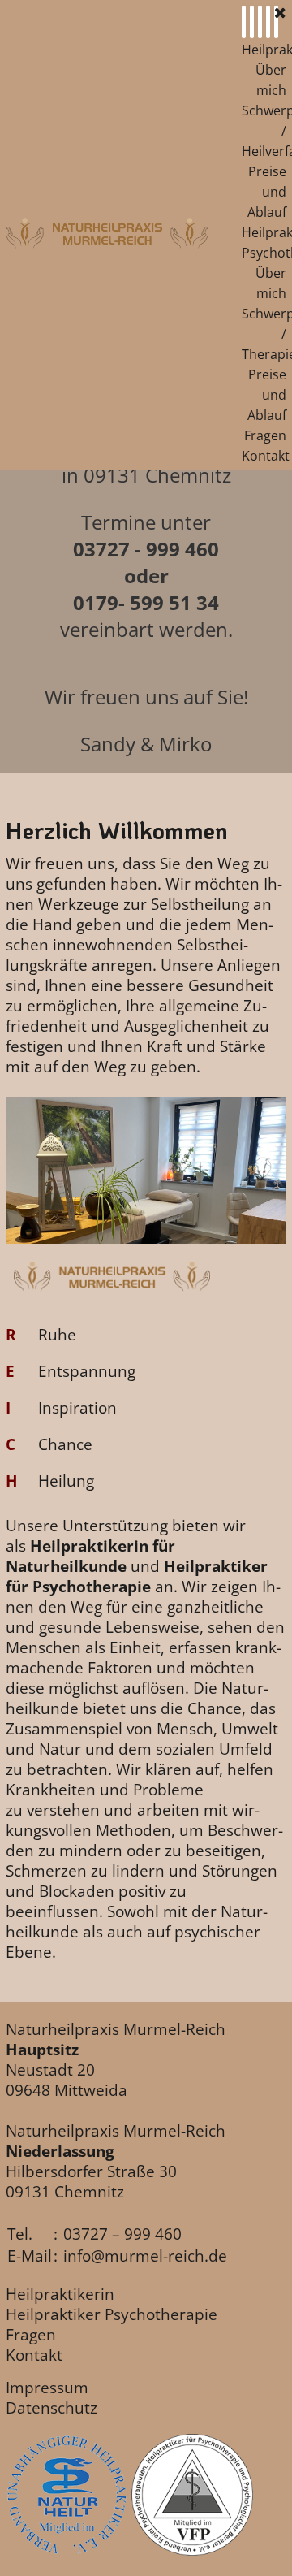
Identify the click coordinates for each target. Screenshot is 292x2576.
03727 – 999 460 (122, 2234)
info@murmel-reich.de (145, 2256)
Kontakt (266, 456)
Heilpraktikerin (60, 2294)
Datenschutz (52, 2407)
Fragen (265, 435)
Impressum (47, 2387)
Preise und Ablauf (267, 192)
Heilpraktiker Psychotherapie (112, 2314)
